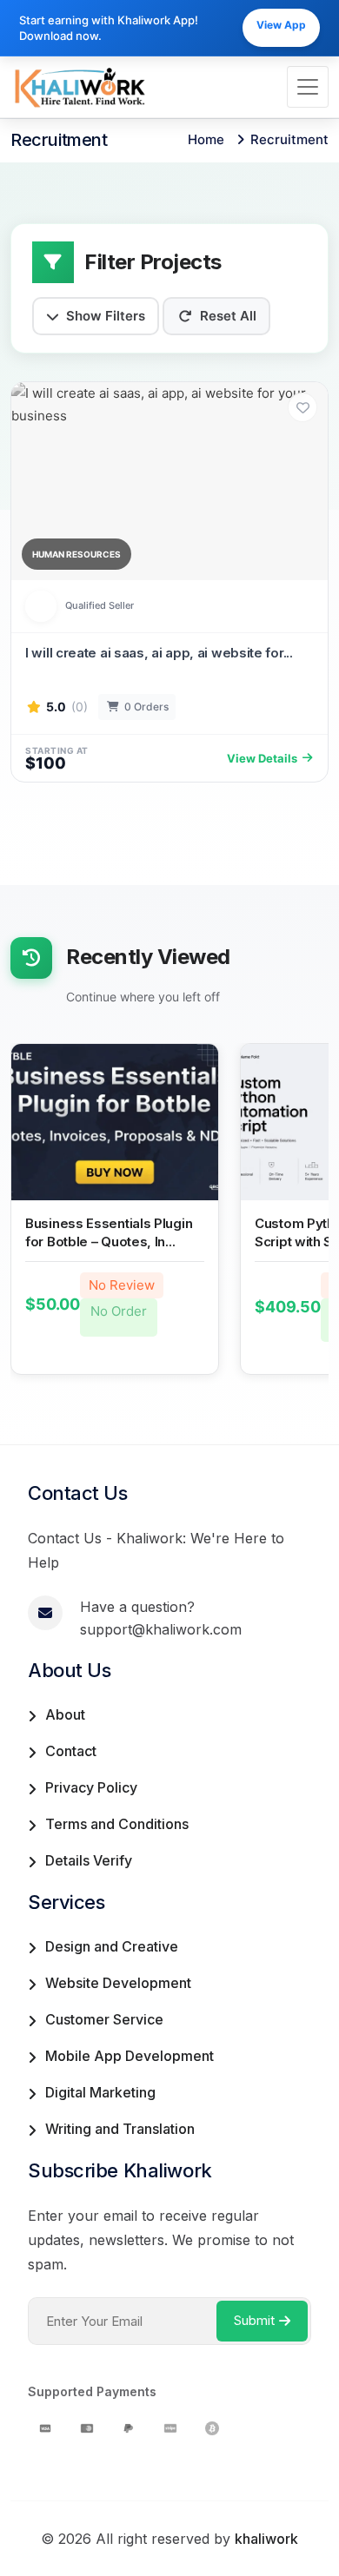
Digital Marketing (100, 2092)
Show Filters (106, 316)
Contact (71, 1751)
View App (281, 25)
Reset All (228, 316)
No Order (119, 1311)
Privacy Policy (91, 1787)
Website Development (118, 1983)
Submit (254, 2320)
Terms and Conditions (117, 1824)
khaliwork (266, 2539)
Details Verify (89, 1860)
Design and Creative (112, 1946)
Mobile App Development (130, 2056)
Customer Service (104, 2019)
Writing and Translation (120, 2129)
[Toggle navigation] (308, 87)
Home (206, 139)
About (65, 1714)
